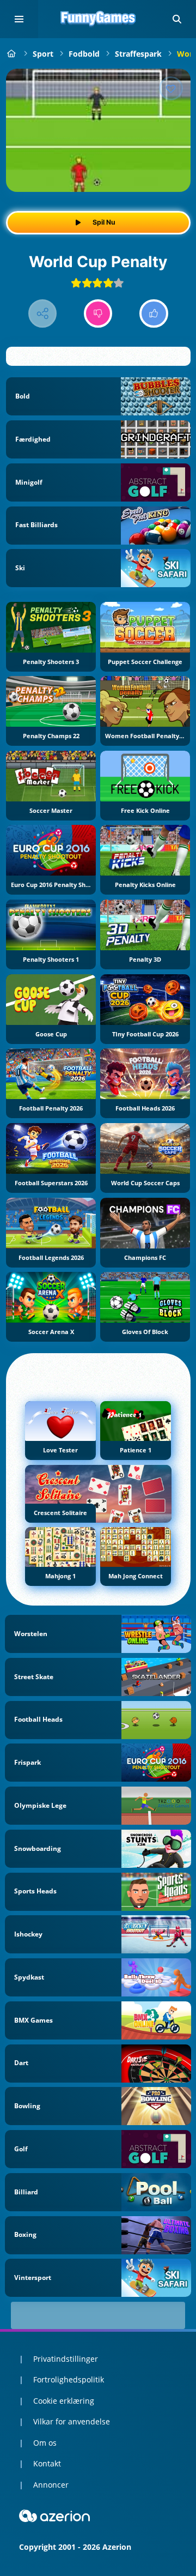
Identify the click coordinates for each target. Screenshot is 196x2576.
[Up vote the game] (154, 314)
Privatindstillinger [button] (66, 2359)
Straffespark (138, 54)
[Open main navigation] (19, 19)
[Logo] (98, 19)
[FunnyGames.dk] (12, 54)
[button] (177, 19)
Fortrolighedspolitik (69, 2379)
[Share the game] (43, 314)
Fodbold (84, 54)
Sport (43, 54)
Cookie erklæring (64, 2401)
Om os (45, 2443)
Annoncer (51, 2485)
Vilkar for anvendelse (72, 2421)
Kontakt (47, 2463)
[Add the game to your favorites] (171, 88)
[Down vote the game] (98, 314)
